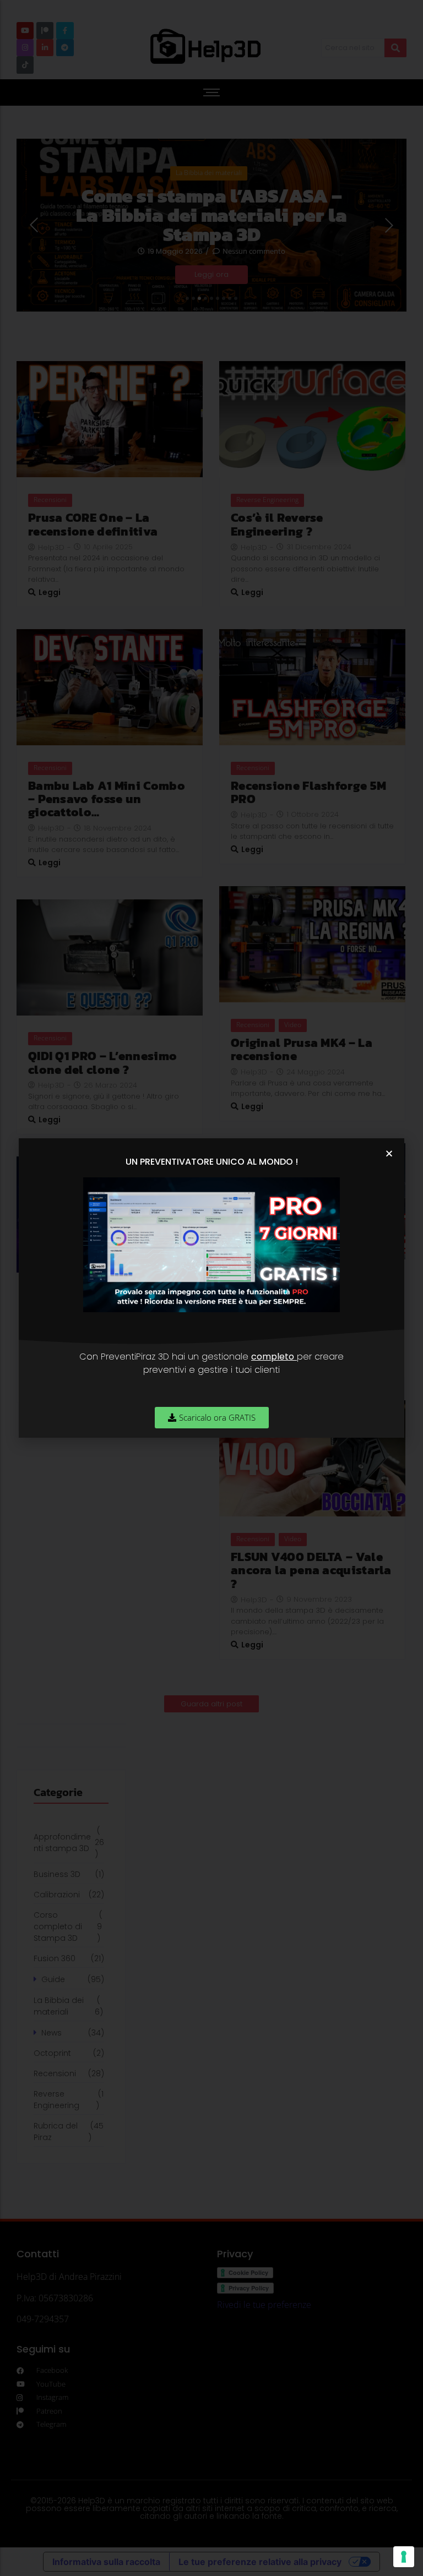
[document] (211, 1288)
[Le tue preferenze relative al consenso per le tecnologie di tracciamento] (404, 2557)
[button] (389, 1153)
